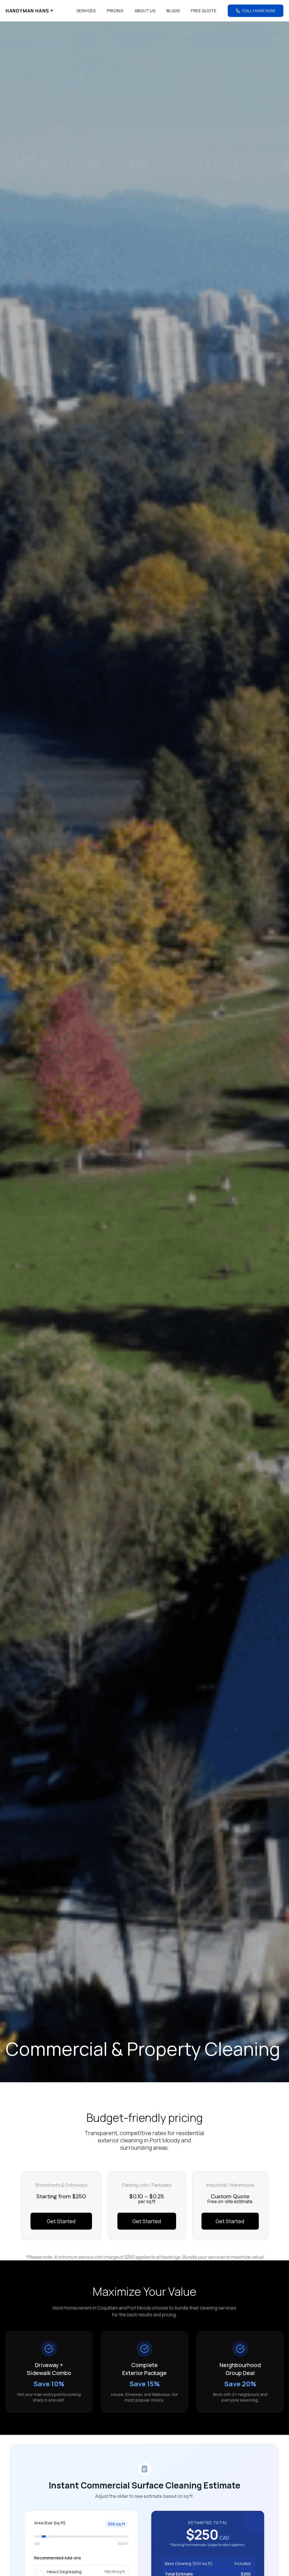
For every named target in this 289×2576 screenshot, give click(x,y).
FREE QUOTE (204, 11)
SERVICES (86, 11)
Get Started (61, 2221)
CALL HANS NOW (259, 11)
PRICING (115, 11)
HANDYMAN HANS (29, 11)
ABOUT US (145, 11)
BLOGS (173, 11)
